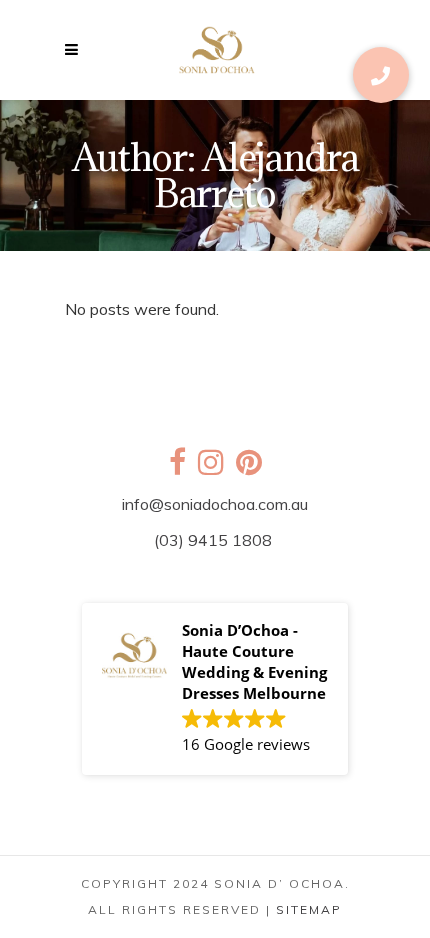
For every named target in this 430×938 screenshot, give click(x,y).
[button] (381, 75)
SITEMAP (309, 909)
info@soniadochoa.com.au (215, 504)
